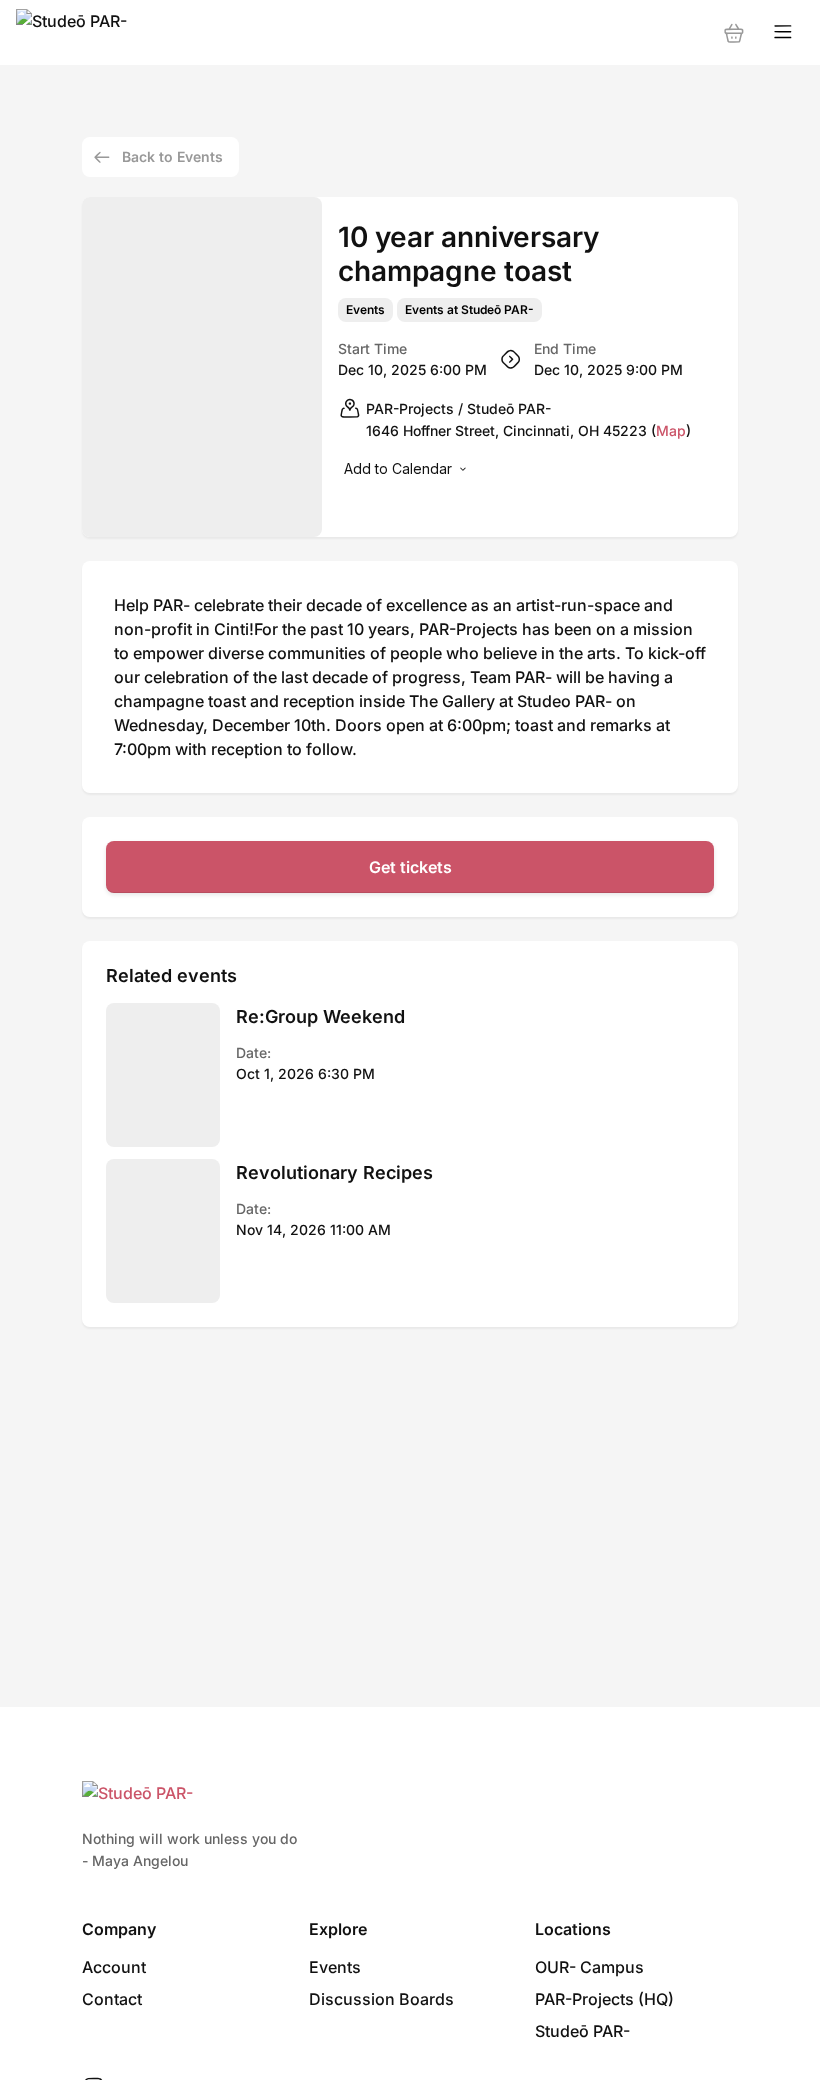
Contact (112, 1999)
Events (365, 310)
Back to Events (172, 156)
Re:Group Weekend (320, 1016)
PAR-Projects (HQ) (604, 1999)
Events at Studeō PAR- (469, 310)
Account (114, 1967)
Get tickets (410, 867)
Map (671, 430)
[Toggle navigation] (783, 32)
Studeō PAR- (582, 2031)
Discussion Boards (381, 1999)
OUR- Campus (589, 1967)
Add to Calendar (398, 468)
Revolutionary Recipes (334, 1172)
